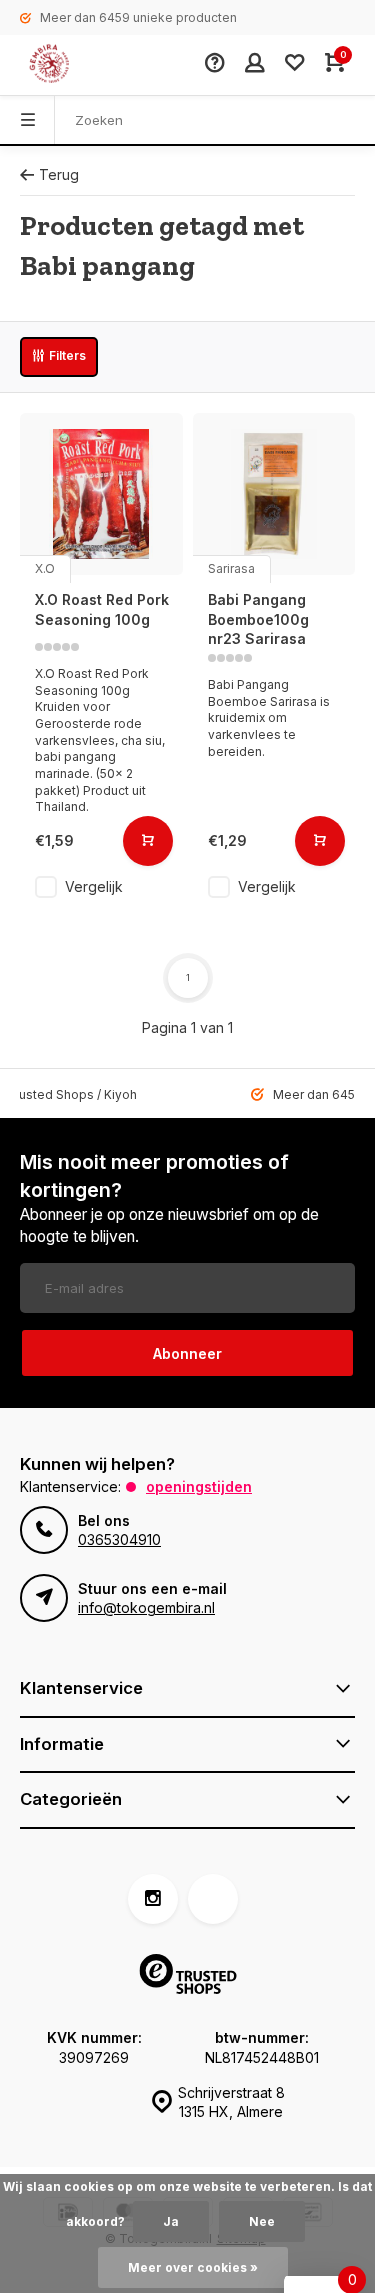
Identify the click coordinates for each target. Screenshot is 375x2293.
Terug (59, 174)
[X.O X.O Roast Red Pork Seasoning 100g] (101, 494)
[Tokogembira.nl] (70, 65)
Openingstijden (199, 1486)
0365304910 (119, 1539)
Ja (171, 2221)
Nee (262, 2221)
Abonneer (187, 1353)
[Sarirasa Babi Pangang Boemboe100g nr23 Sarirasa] (274, 494)
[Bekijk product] (148, 841)
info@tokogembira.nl (146, 1607)
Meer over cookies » (193, 2267)
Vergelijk (94, 886)
